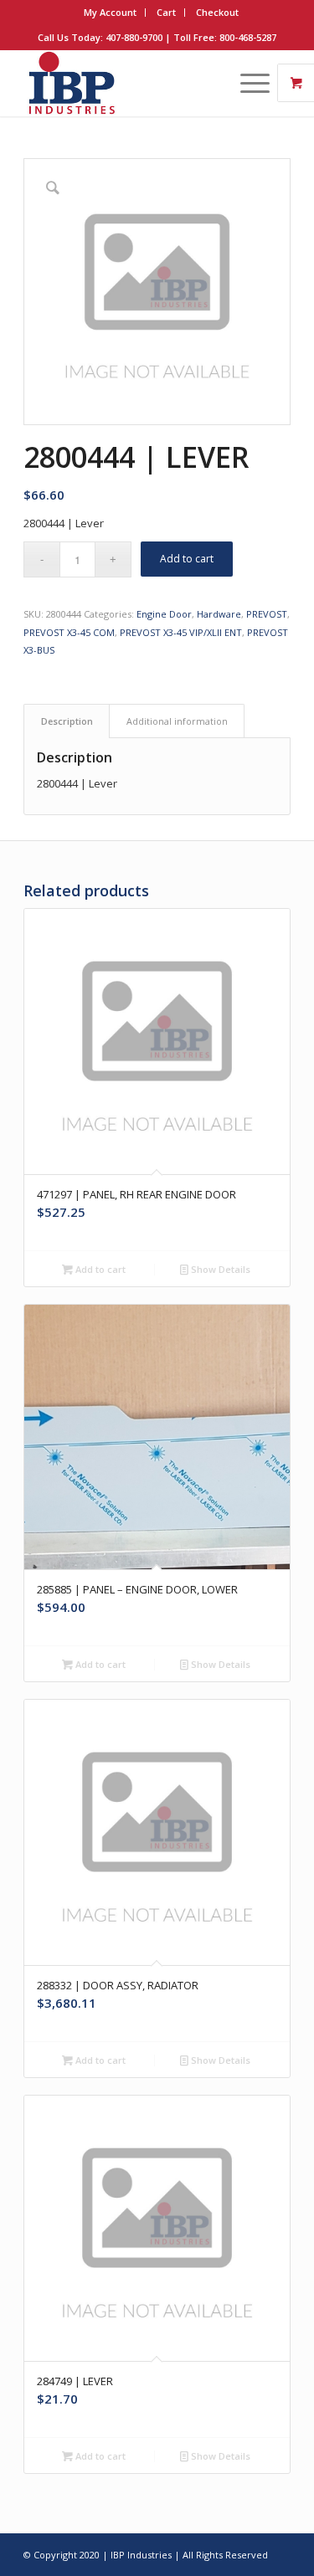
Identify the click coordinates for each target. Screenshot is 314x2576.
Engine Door (164, 614)
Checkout (217, 12)
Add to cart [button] (99, 1269)
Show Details (219, 1269)
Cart (166, 12)
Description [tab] (67, 721)
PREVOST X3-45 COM (69, 632)
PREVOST (267, 614)
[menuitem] (111, 13)
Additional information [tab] (177, 721)
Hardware (219, 614)
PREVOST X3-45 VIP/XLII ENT (181, 632)
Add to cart (187, 559)
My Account (110, 12)
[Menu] (247, 83)
